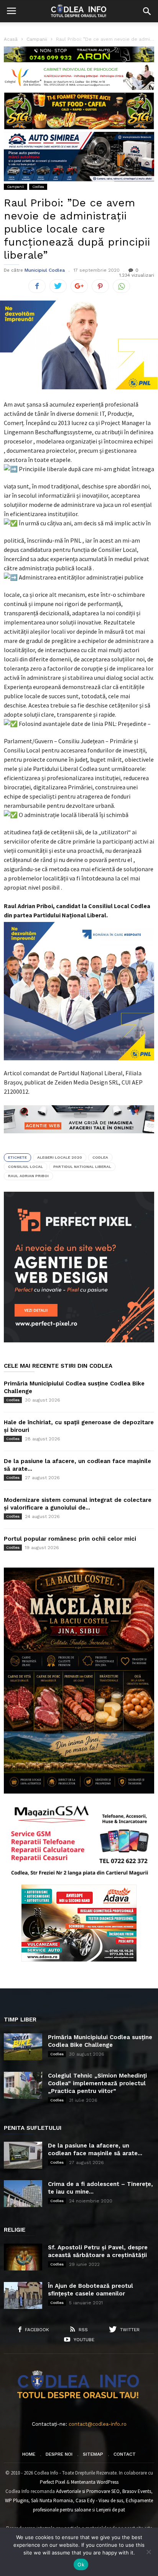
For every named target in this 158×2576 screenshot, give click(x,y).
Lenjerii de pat (111, 2510)
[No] (148, 2552)
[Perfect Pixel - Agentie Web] (79, 1341)
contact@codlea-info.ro (98, 2424)
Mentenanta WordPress (95, 2482)
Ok (81, 2564)
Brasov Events (137, 2491)
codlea (100, 1157)
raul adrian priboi (28, 1176)
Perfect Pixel (53, 2482)
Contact (125, 2454)
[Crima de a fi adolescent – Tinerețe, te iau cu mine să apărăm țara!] (23, 2194)
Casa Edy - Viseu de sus (99, 2500)
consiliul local (26, 1167)
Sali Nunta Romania (52, 2500)
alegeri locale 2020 (60, 1157)
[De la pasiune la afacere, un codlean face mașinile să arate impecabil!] (23, 2155)
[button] (147, 11)
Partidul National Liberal (82, 1167)
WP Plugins (17, 2500)
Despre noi (59, 2454)
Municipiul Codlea (45, 270)
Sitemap (93, 2454)
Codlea (38, 187)
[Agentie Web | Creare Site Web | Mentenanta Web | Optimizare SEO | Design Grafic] (79, 1139)
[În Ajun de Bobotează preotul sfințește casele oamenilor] (23, 2295)
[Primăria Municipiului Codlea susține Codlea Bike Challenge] (23, 2047)
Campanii (16, 187)
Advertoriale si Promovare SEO (88, 2491)
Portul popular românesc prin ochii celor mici (70, 1539)
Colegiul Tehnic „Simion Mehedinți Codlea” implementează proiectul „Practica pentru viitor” (97, 2083)
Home (29, 2454)
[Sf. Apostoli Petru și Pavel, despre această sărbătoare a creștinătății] (23, 2257)
